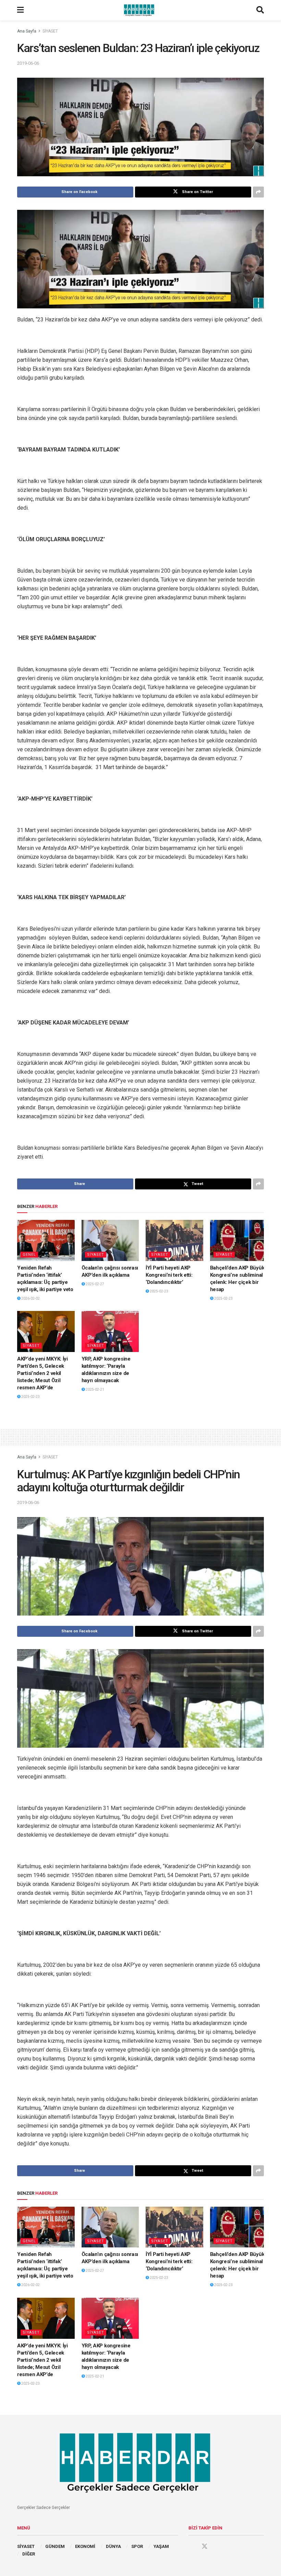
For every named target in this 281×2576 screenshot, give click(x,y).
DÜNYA (113, 2546)
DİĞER (29, 2554)
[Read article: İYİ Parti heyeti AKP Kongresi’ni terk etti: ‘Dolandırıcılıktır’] (174, 1240)
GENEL (29, 1255)
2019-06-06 (28, 63)
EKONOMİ (85, 2546)
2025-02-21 (95, 1389)
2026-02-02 (30, 1298)
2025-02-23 (159, 1291)
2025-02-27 (95, 1284)
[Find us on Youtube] (218, 2547)
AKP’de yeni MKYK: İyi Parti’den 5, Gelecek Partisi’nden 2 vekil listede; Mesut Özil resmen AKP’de (42, 1373)
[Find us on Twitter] (205, 2547)
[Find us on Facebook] (192, 2547)
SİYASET (50, 31)
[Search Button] (260, 10)
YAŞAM (161, 2546)
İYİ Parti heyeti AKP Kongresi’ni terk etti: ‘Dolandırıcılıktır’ (169, 1275)
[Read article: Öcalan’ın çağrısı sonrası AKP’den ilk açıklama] (110, 1240)
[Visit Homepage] (140, 10)
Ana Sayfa (27, 31)
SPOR (137, 2546)
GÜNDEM (55, 2546)
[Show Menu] (20, 10)
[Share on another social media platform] (258, 192)
